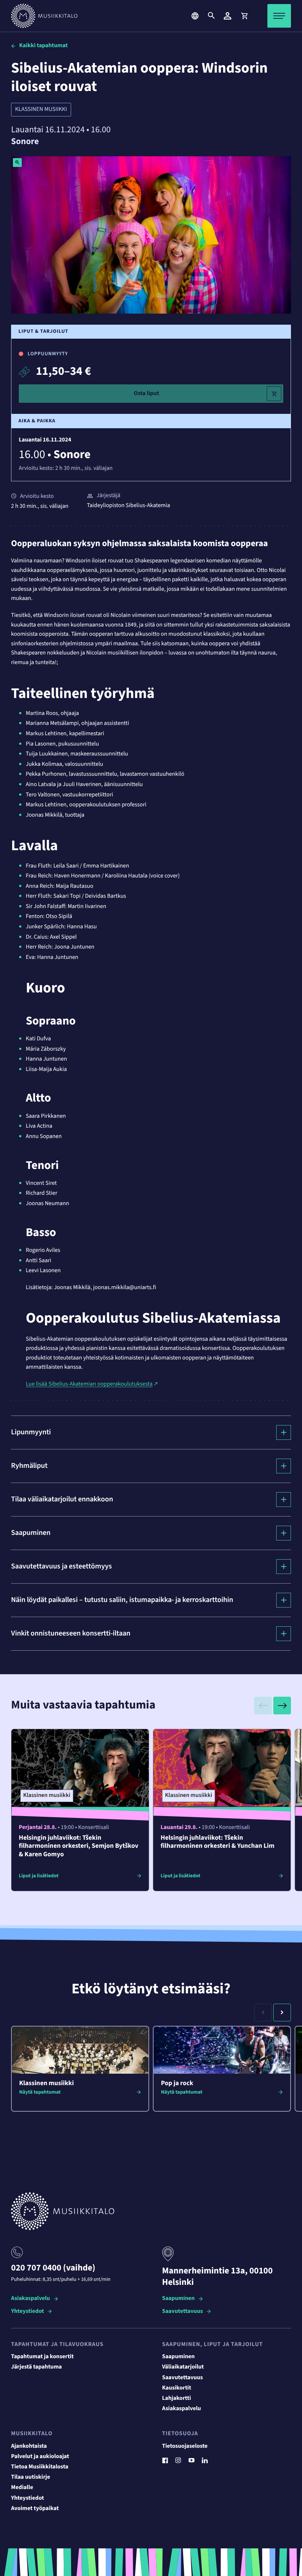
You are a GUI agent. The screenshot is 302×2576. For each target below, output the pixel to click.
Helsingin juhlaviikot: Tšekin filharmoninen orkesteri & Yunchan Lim (217, 1842)
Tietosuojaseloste (185, 2446)
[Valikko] (279, 16)
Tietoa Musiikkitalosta (40, 2467)
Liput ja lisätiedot (39, 1876)
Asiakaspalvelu (31, 2299)
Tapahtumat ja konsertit (42, 2357)
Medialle (22, 2488)
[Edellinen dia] (263, 1706)
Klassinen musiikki (41, 109)
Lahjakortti (177, 2398)
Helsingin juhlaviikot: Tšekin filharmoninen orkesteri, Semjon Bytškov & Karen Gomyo (79, 1846)
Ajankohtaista (29, 2446)
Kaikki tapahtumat (43, 46)
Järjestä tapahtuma (36, 2367)
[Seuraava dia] (282, 1706)
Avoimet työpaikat (35, 2509)
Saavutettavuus (182, 2312)
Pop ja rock (177, 2083)
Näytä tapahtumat (40, 2092)
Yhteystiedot (27, 2312)
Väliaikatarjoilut (183, 2367)
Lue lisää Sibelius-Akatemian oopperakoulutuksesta (89, 1384)
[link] (244, 16)
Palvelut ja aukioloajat (40, 2457)
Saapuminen (178, 2299)
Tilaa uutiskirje (31, 2477)
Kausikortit (177, 2388)
